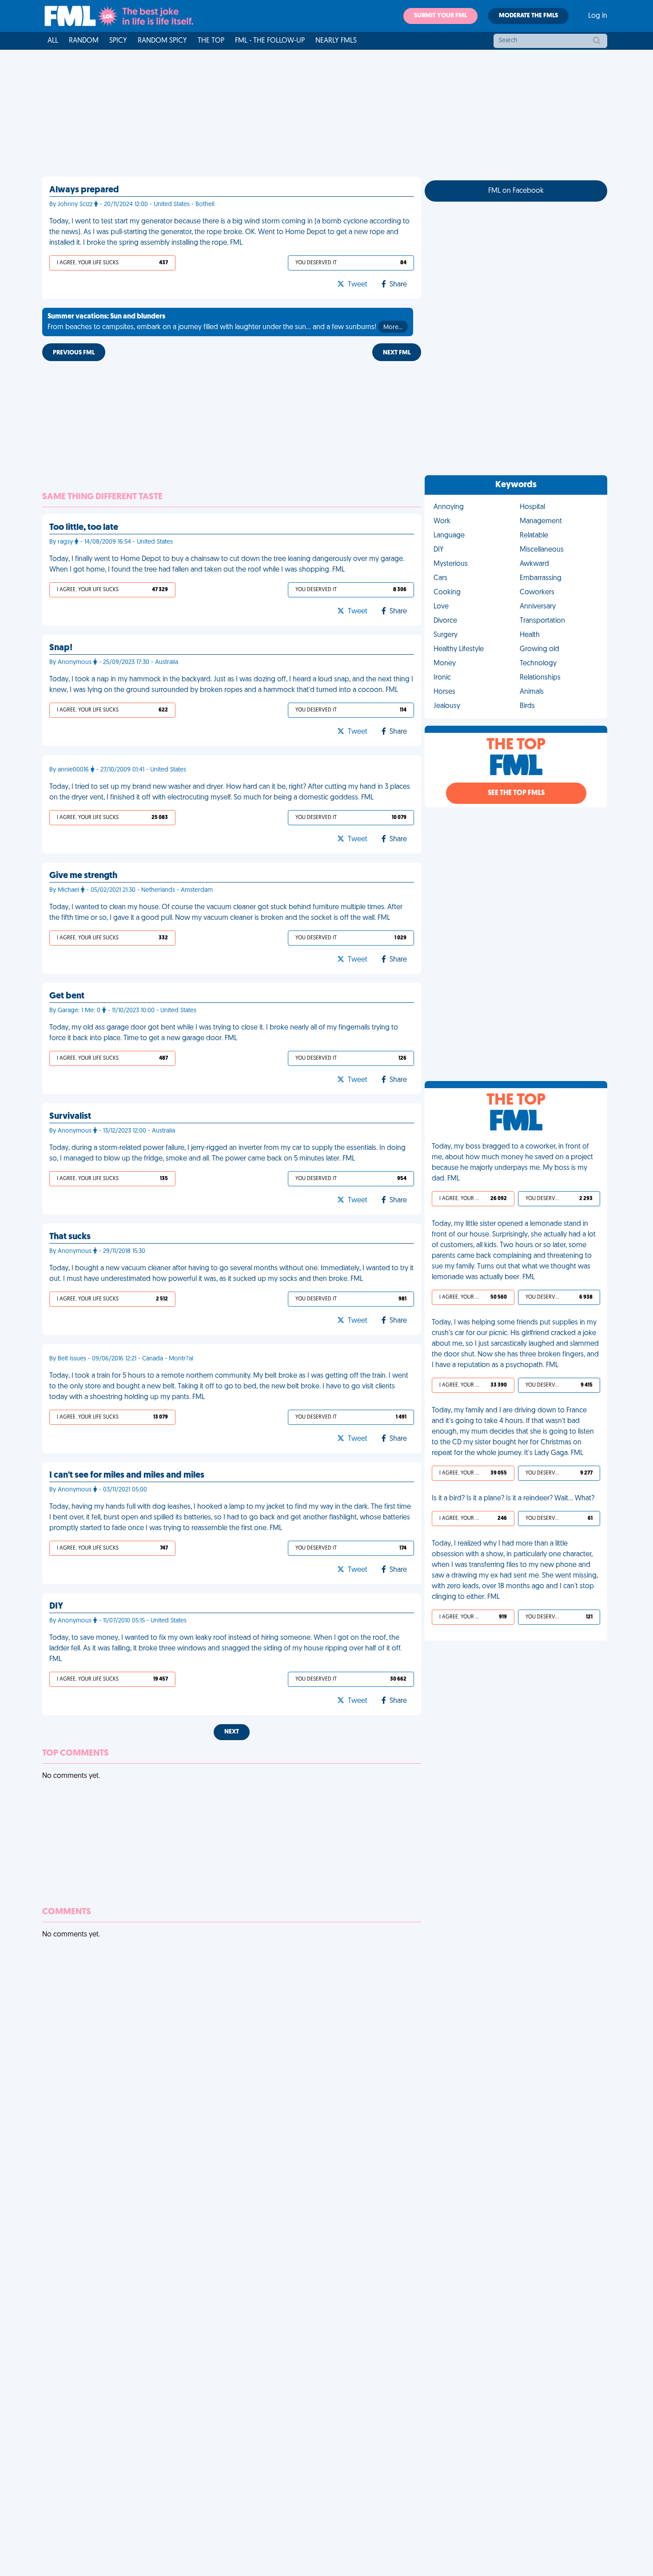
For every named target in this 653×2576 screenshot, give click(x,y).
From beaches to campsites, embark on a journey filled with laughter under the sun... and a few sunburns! (225, 322)
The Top (211, 41)
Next (232, 1732)
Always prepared (84, 190)
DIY (56, 1606)
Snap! (61, 648)
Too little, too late (84, 528)
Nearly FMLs (336, 41)
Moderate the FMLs (528, 16)
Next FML (397, 353)
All (53, 41)
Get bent (67, 996)
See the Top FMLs (516, 793)
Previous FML (74, 353)
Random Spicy (162, 41)
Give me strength (83, 876)
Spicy (118, 41)
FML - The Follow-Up (270, 41)
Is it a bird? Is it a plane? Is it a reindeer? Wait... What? (513, 1499)
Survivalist (70, 1117)
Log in (598, 16)
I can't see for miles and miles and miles (127, 1475)
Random (84, 41)
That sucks (70, 1237)
